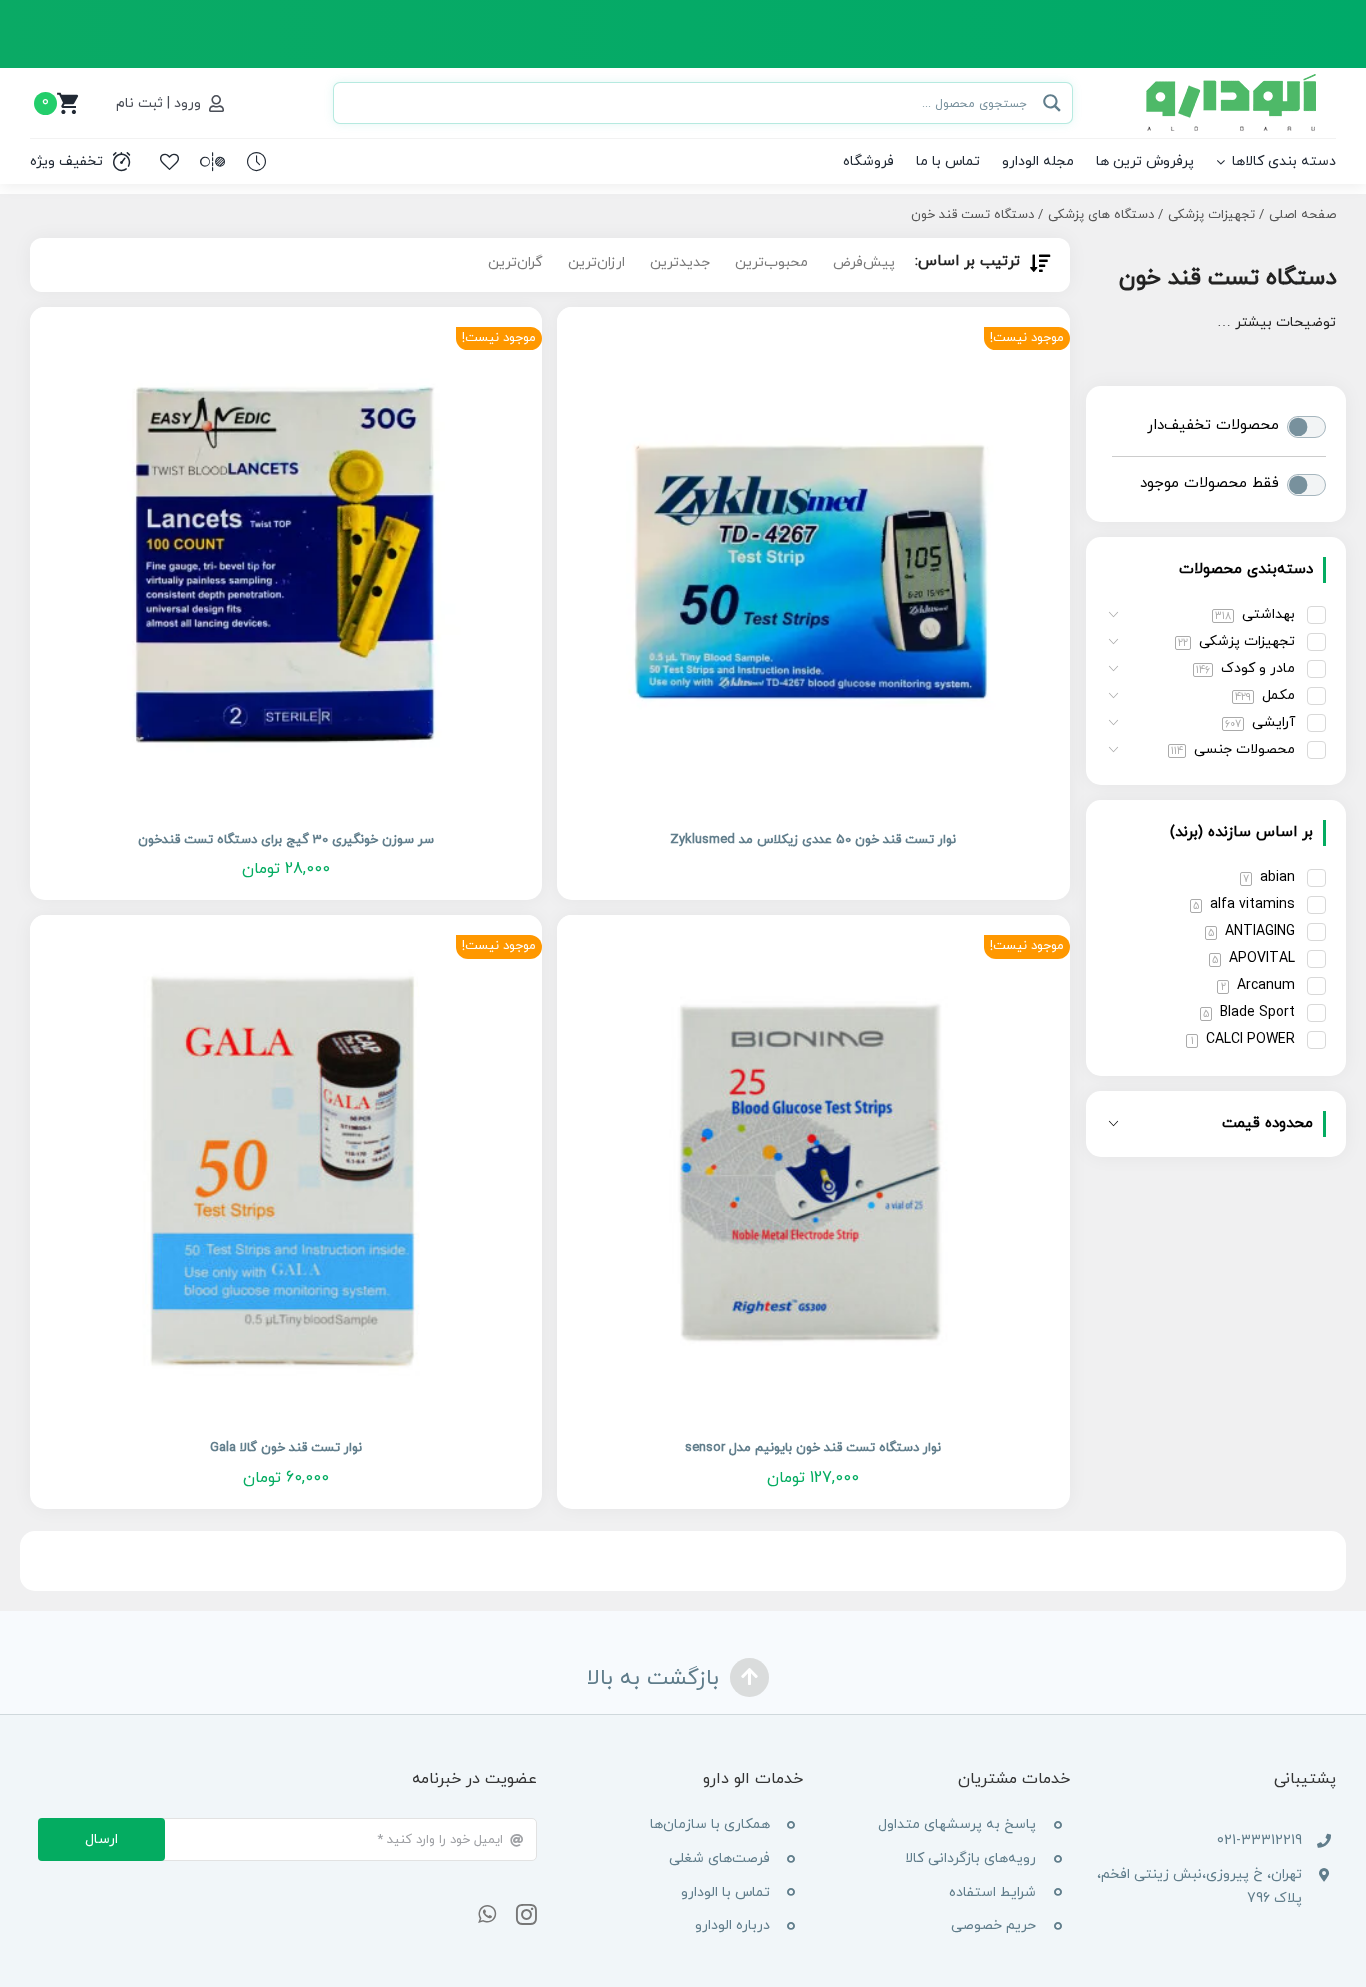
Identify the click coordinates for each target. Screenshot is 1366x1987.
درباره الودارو (732, 1925)
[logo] (1233, 80)
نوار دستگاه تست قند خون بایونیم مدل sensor (813, 1448)
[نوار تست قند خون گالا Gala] (286, 1171)
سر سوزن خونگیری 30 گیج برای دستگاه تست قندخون (286, 840)
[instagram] (526, 1915)
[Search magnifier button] (1052, 103)
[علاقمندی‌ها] (169, 162)
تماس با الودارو (725, 1892)
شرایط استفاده (992, 1892)
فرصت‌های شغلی (719, 1858)
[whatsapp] (487, 1915)
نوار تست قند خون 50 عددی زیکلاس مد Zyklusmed (813, 840)
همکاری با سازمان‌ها (710, 1824)
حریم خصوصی (993, 1925)
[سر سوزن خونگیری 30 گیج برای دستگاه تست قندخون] (286, 563)
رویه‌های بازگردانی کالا (970, 1858)
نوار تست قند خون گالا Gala (286, 1448)
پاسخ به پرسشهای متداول (957, 1824)
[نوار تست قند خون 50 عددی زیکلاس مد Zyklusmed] (813, 563)
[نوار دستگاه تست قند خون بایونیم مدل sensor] (813, 1171)
